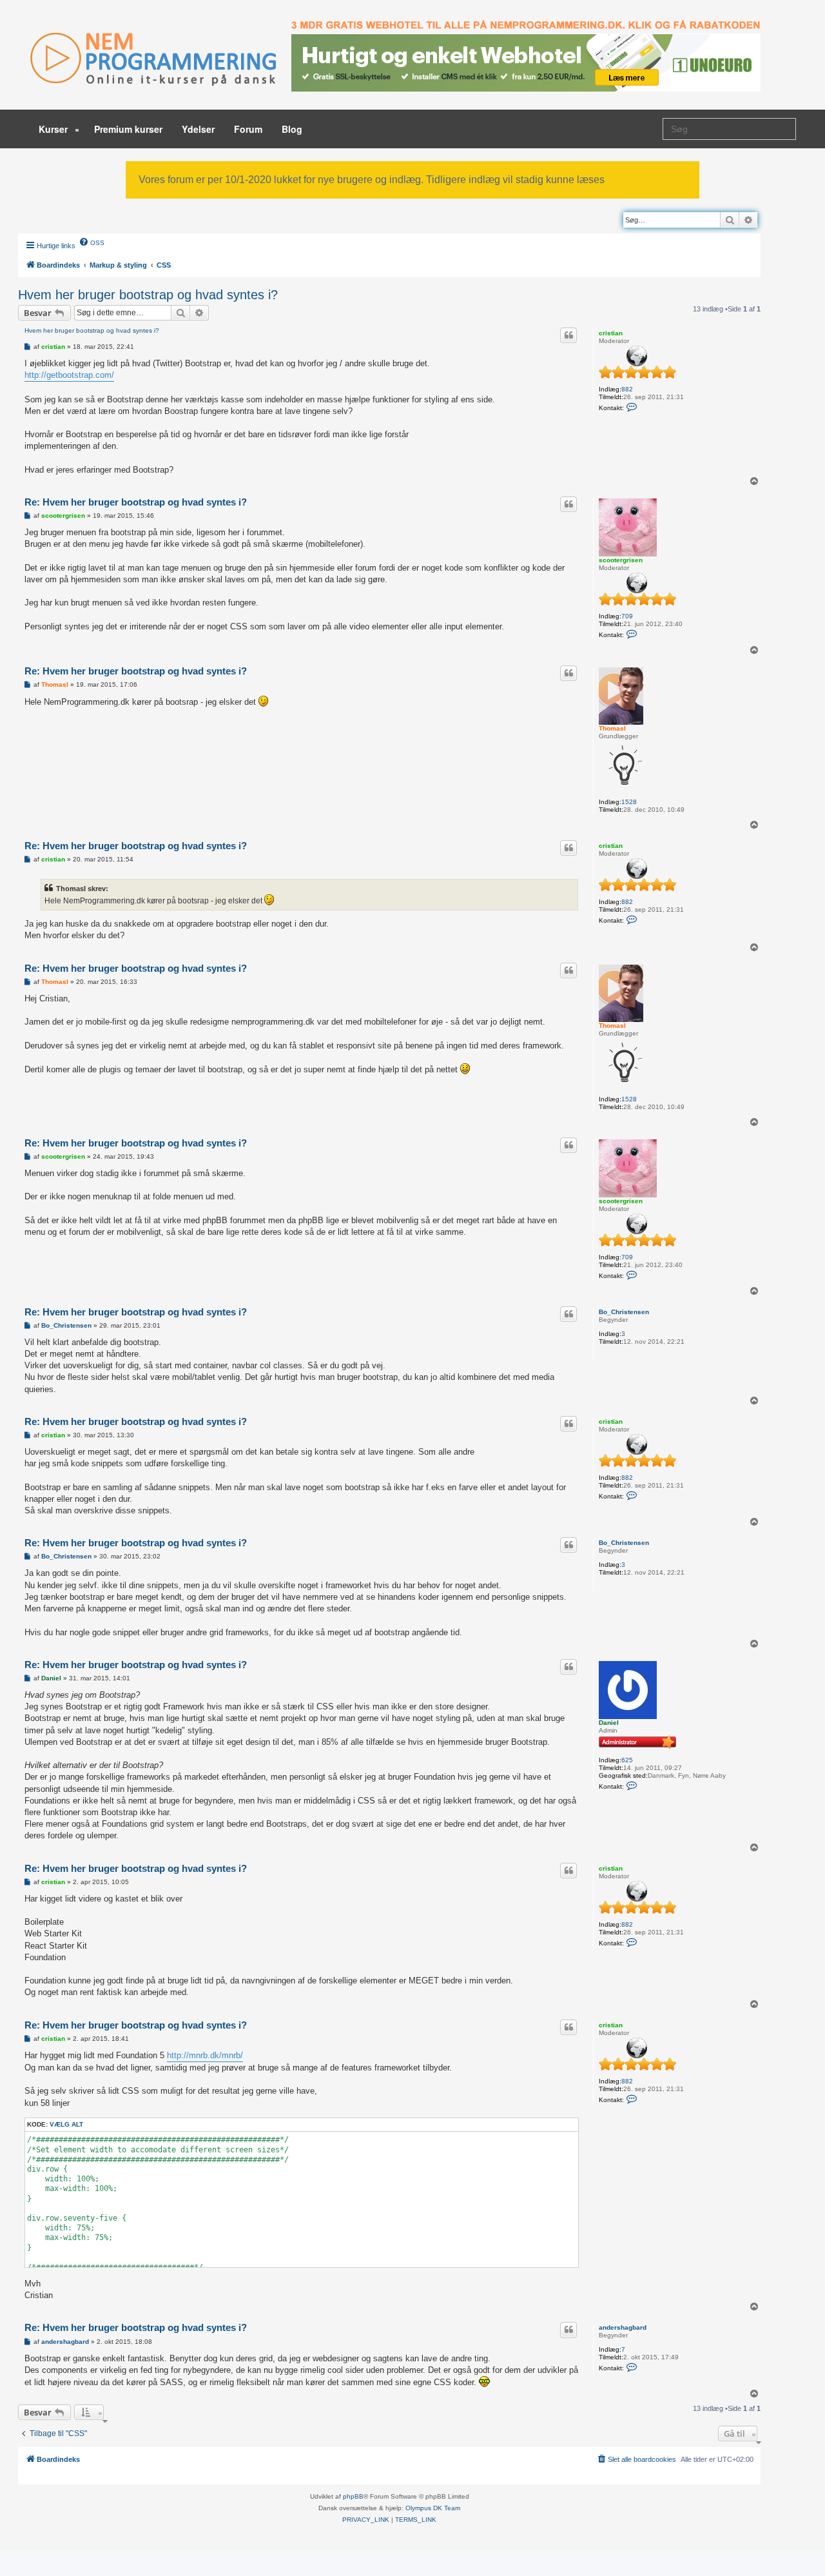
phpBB (353, 2496)
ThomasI (612, 728)
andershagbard (623, 2327)
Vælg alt (66, 2124)
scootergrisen (621, 560)
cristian (611, 333)
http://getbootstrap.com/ (69, 375)
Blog (292, 129)
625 (627, 1760)
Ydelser (198, 129)
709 (627, 616)
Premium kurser (128, 129)
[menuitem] (92, 242)
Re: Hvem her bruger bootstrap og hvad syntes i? (136, 502)
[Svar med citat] (568, 335)
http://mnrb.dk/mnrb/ (205, 2055)
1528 (629, 802)
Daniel (609, 1723)
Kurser (54, 129)
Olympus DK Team (433, 2508)
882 (627, 389)
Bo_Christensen (624, 1312)
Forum (248, 129)
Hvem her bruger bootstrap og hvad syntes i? (148, 295)
